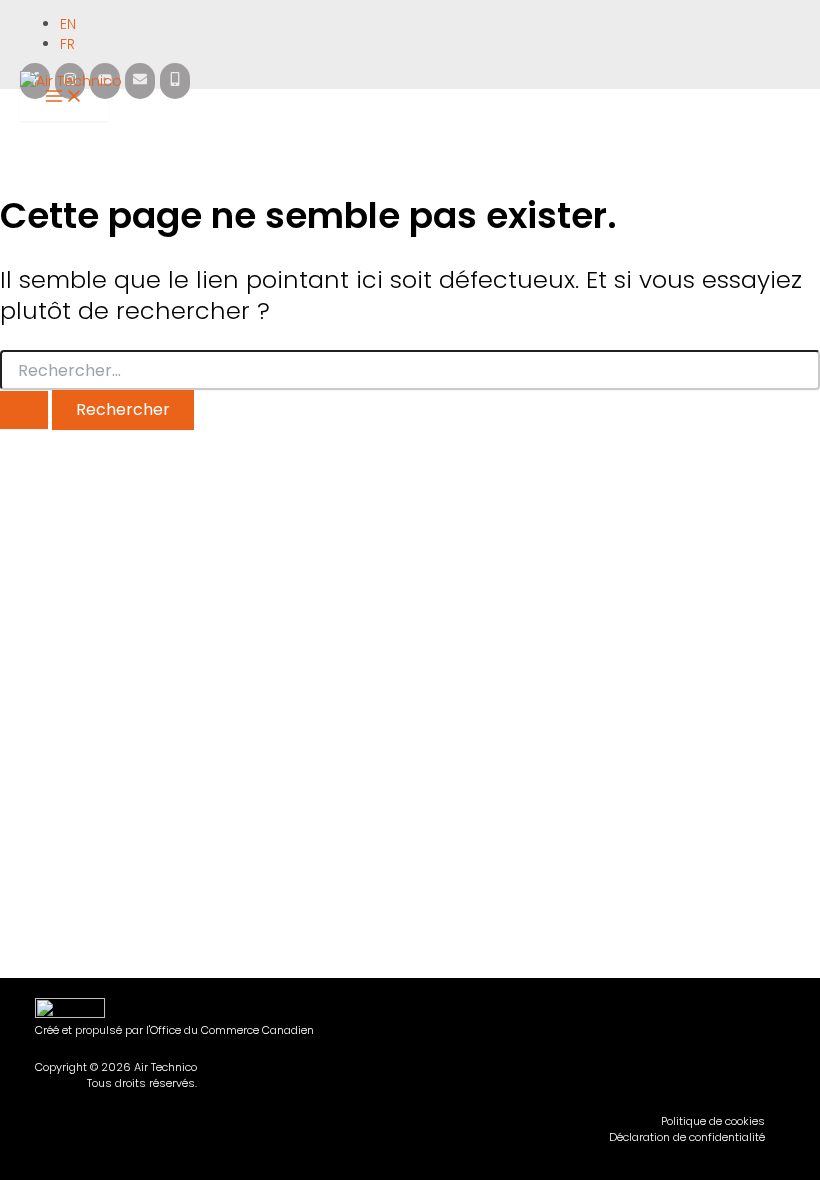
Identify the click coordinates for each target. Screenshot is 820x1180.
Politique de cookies (713, 1121)
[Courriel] (140, 81)
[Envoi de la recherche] (24, 410)
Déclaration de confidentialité (687, 1137)
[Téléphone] (175, 81)
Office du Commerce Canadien (232, 1030)
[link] (70, 24)
